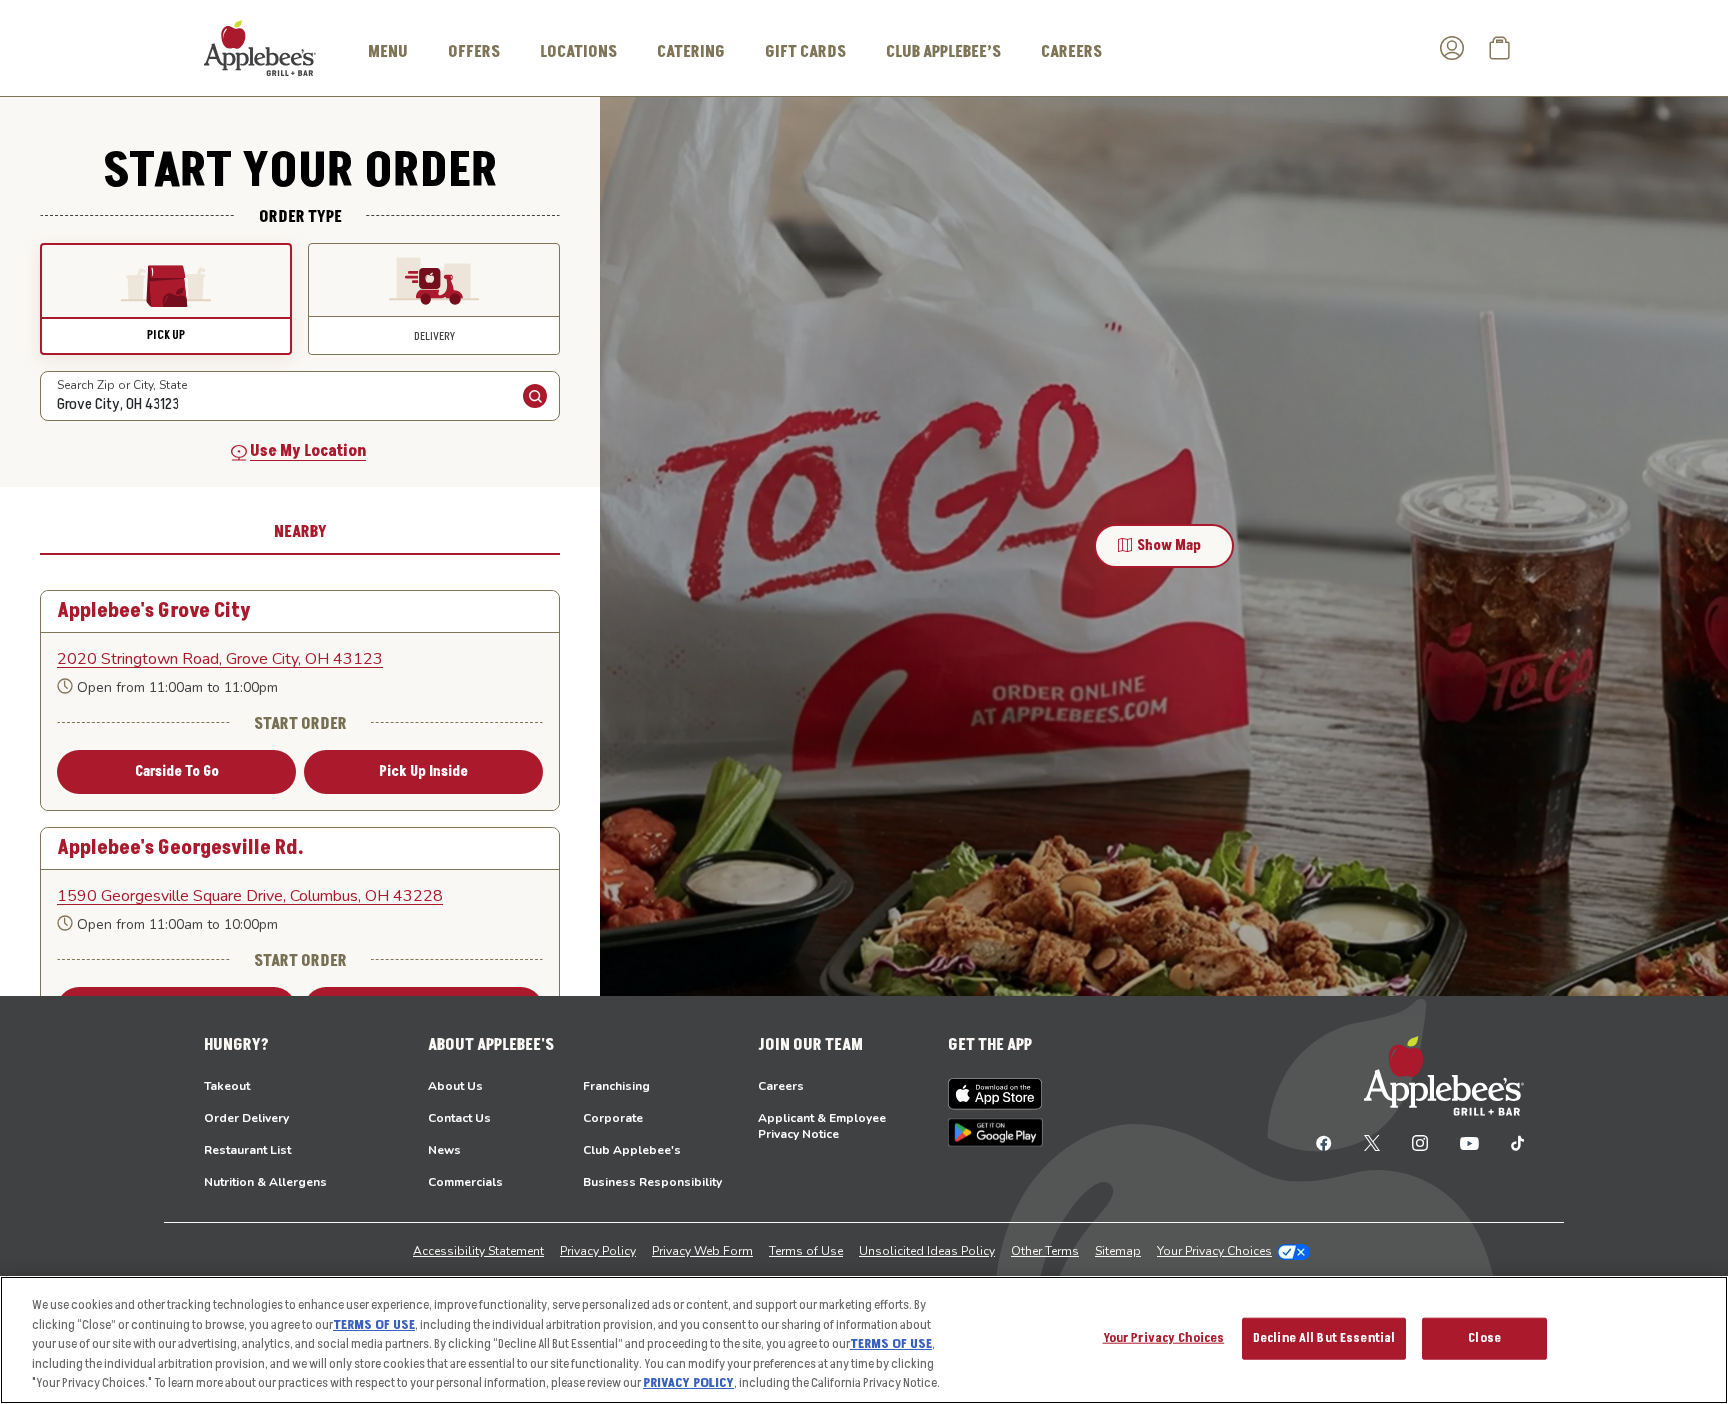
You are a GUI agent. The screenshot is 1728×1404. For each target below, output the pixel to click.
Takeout (227, 1086)
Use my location (308, 451)
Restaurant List (247, 1150)
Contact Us (459, 1118)
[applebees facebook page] (1324, 1142)
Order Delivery (246, 1118)
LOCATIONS (578, 52)
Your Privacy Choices (1214, 1251)
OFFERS (474, 52)
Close (1484, 1338)
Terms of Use (806, 1251)
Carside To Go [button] (177, 771)
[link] (300, 659)
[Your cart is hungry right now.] (1500, 48)
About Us (455, 1086)
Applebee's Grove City (154, 611)
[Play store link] (995, 1132)
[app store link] (995, 1094)
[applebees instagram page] (1420, 1142)
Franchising (616, 1086)
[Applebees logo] (260, 47)
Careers (781, 1086)
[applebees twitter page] (1372, 1142)
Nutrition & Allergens (265, 1182)
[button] (166, 299)
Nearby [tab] (300, 532)
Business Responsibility (652, 1182)
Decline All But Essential (1324, 1338)
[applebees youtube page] (1469, 1142)
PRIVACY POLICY (688, 1383)
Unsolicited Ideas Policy (927, 1251)
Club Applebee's (632, 1150)
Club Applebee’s (943, 52)
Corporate (613, 1118)
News (444, 1150)
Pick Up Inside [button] (423, 771)
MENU (388, 52)
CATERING (691, 52)
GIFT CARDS (805, 52)
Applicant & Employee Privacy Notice (822, 1126)
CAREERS (1071, 52)
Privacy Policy (598, 1251)
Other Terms (1045, 1251)
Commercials (465, 1182)
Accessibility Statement (478, 1251)
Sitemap (1118, 1251)
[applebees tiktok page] (1509, 1142)
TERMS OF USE (374, 1325)
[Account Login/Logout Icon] (1452, 48)
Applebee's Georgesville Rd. (180, 848)
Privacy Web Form (702, 1251)
